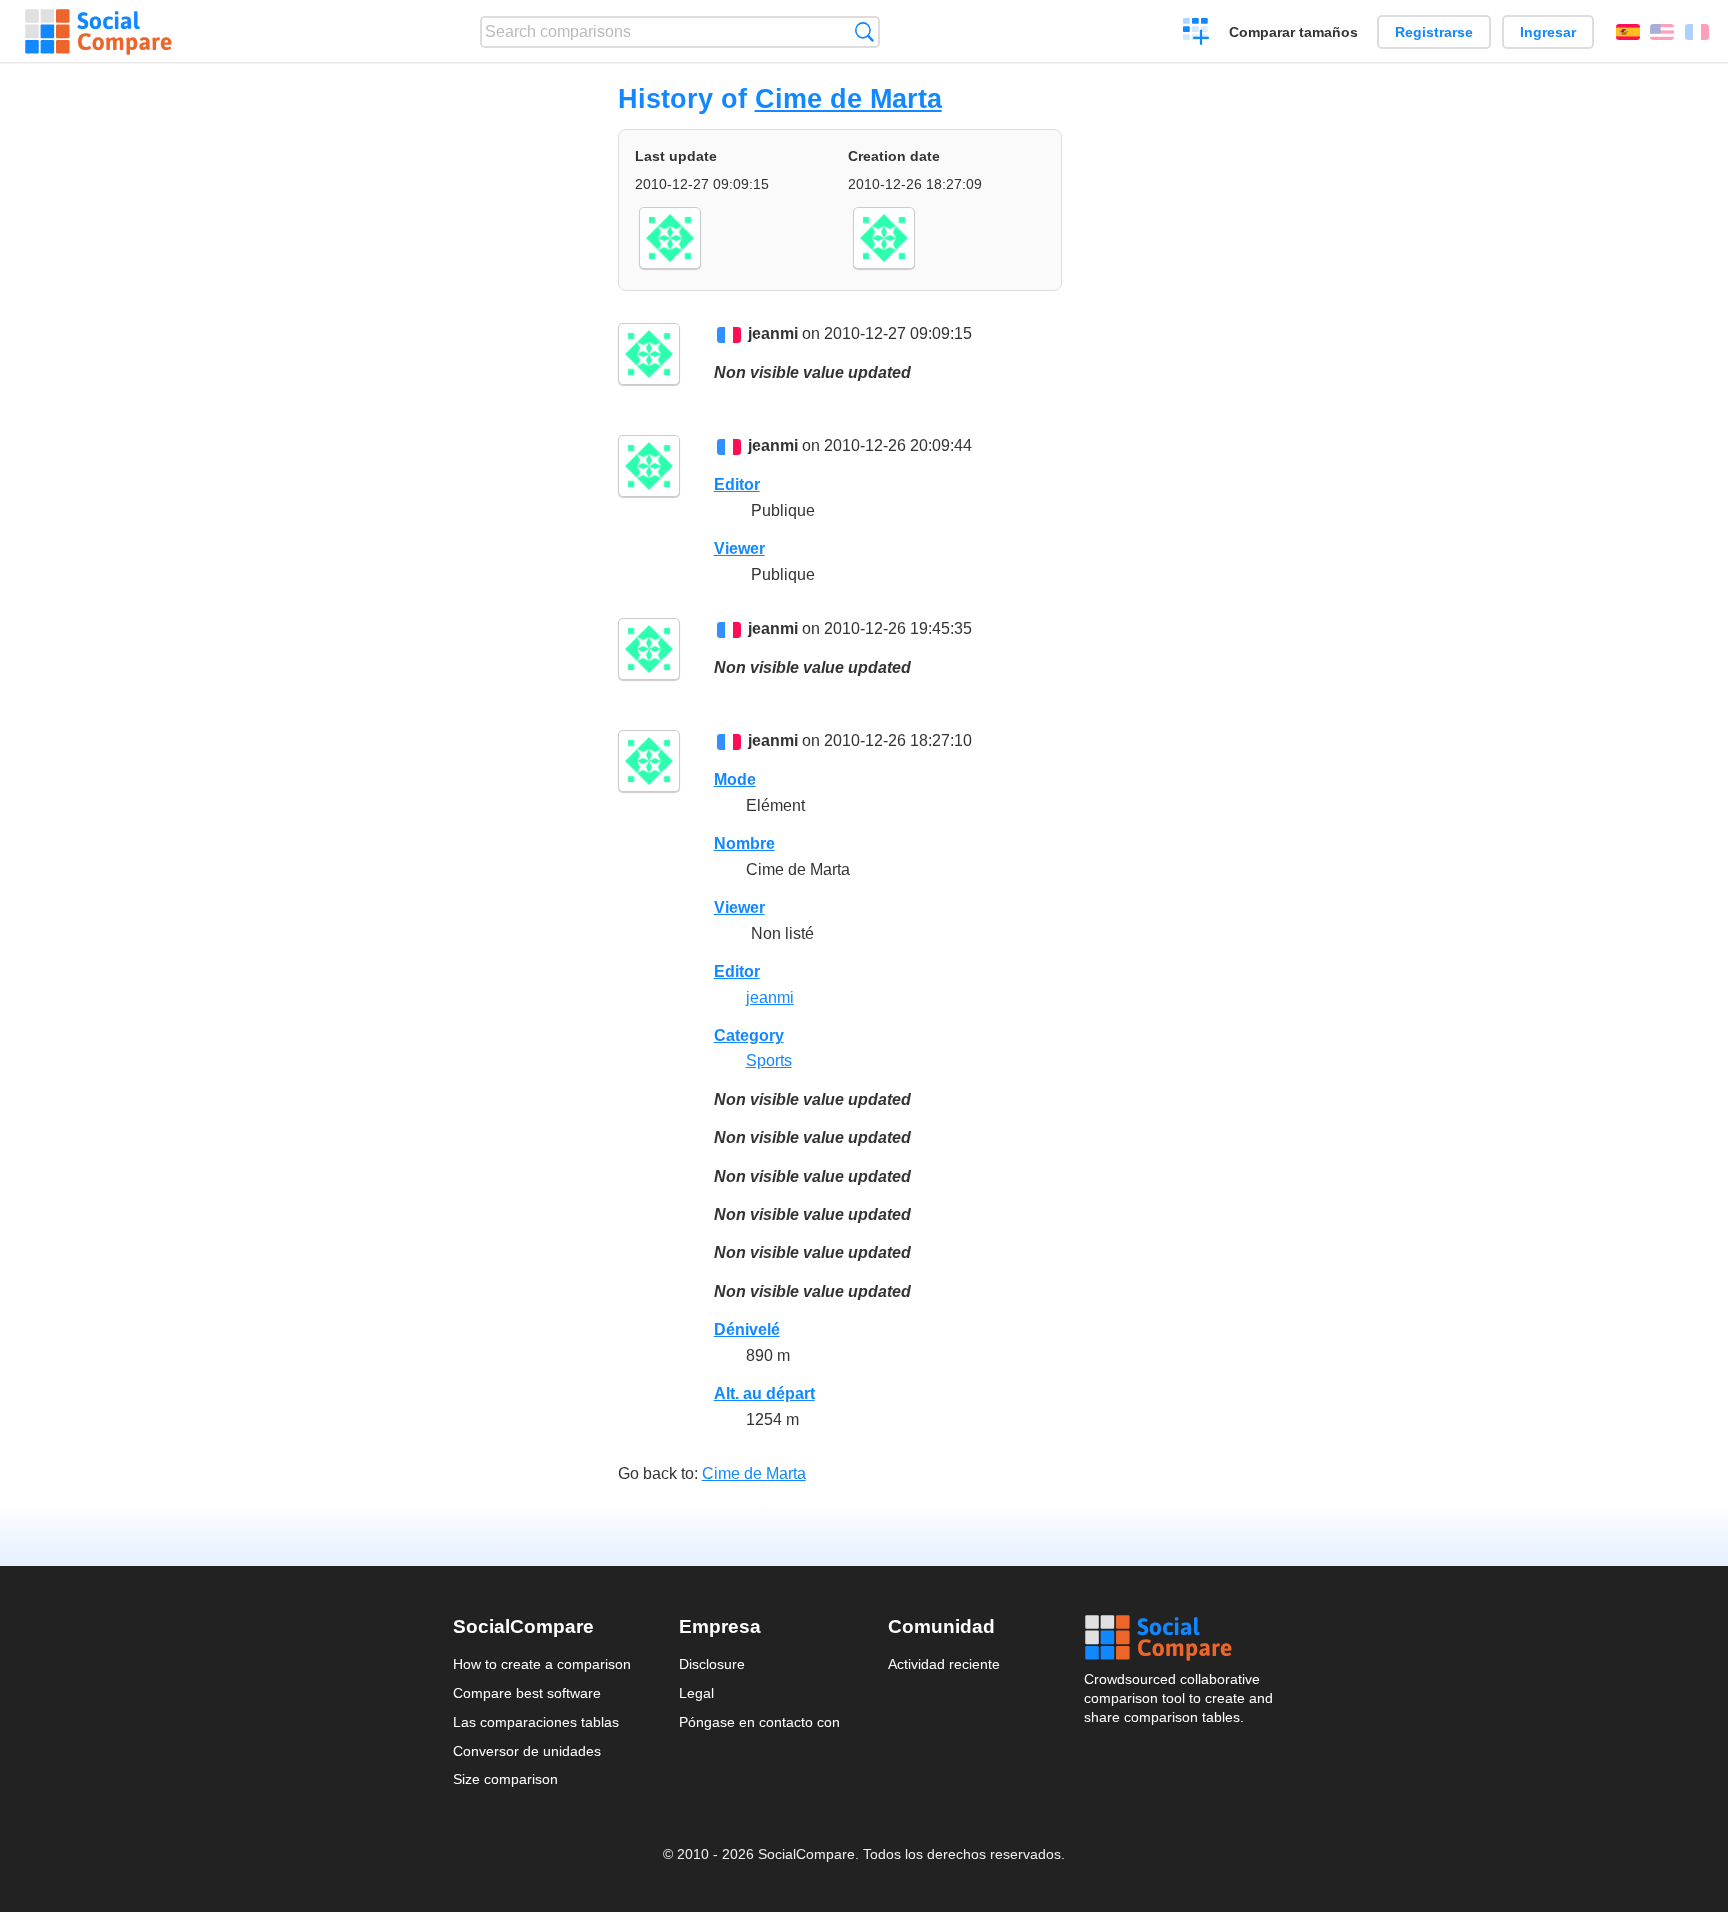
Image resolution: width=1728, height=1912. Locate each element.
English (1662, 32)
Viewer (739, 548)
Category (749, 1035)
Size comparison (505, 1779)
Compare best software (527, 1693)
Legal (696, 1693)
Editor (737, 484)
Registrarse (1434, 32)
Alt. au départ (764, 1393)
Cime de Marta (848, 98)
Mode (735, 779)
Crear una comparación (1196, 34)
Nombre (744, 843)
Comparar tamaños (1293, 32)
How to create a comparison (542, 1664)
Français (1697, 32)
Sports (769, 1060)
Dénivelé (747, 1329)
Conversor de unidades (527, 1751)
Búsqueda (864, 31)
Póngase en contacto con (759, 1722)
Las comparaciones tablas (536, 1722)
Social (1180, 1638)
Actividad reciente (944, 1664)
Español (1628, 32)
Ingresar (1548, 32)
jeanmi (773, 333)
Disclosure (712, 1664)
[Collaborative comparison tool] (98, 32)
